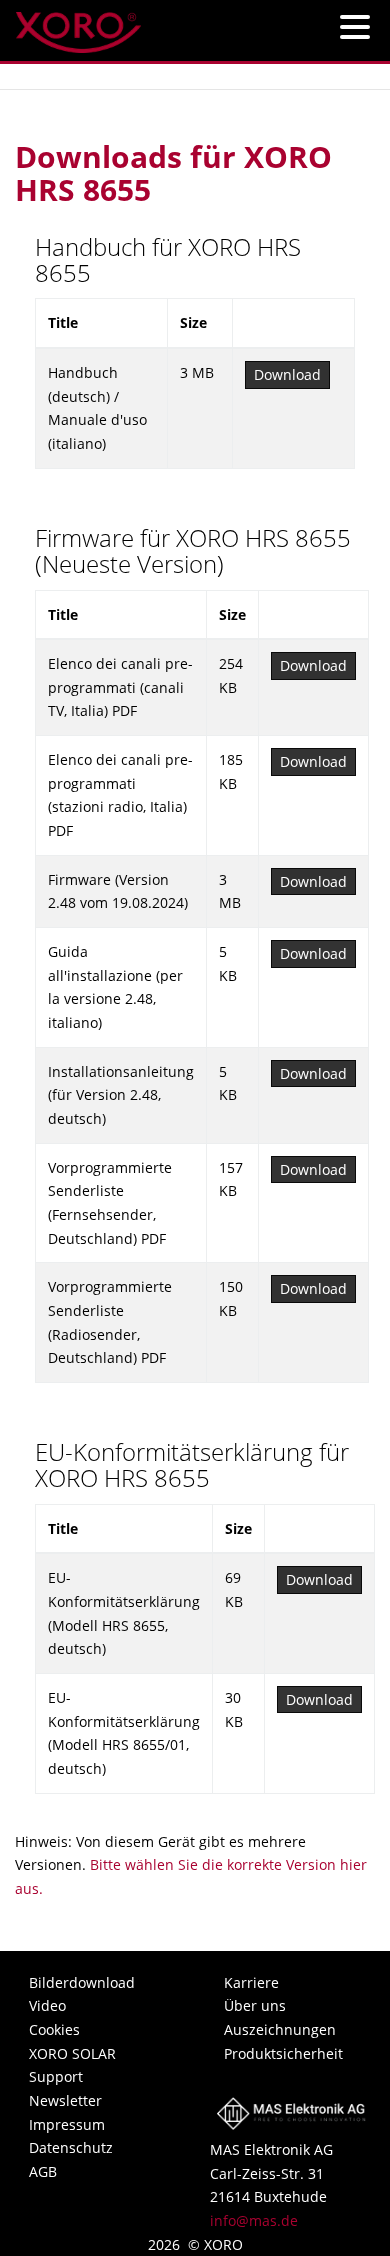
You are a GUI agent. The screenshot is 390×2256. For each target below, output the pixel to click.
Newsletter (65, 2100)
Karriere (251, 1982)
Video (47, 2005)
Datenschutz (71, 2147)
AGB (43, 2171)
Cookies (54, 2029)
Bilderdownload (82, 1982)
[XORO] (78, 26)
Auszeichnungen (280, 2029)
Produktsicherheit (283, 2053)
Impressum (67, 2124)
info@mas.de (254, 2220)
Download (287, 374)
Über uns (255, 2005)
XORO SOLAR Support (72, 2065)
